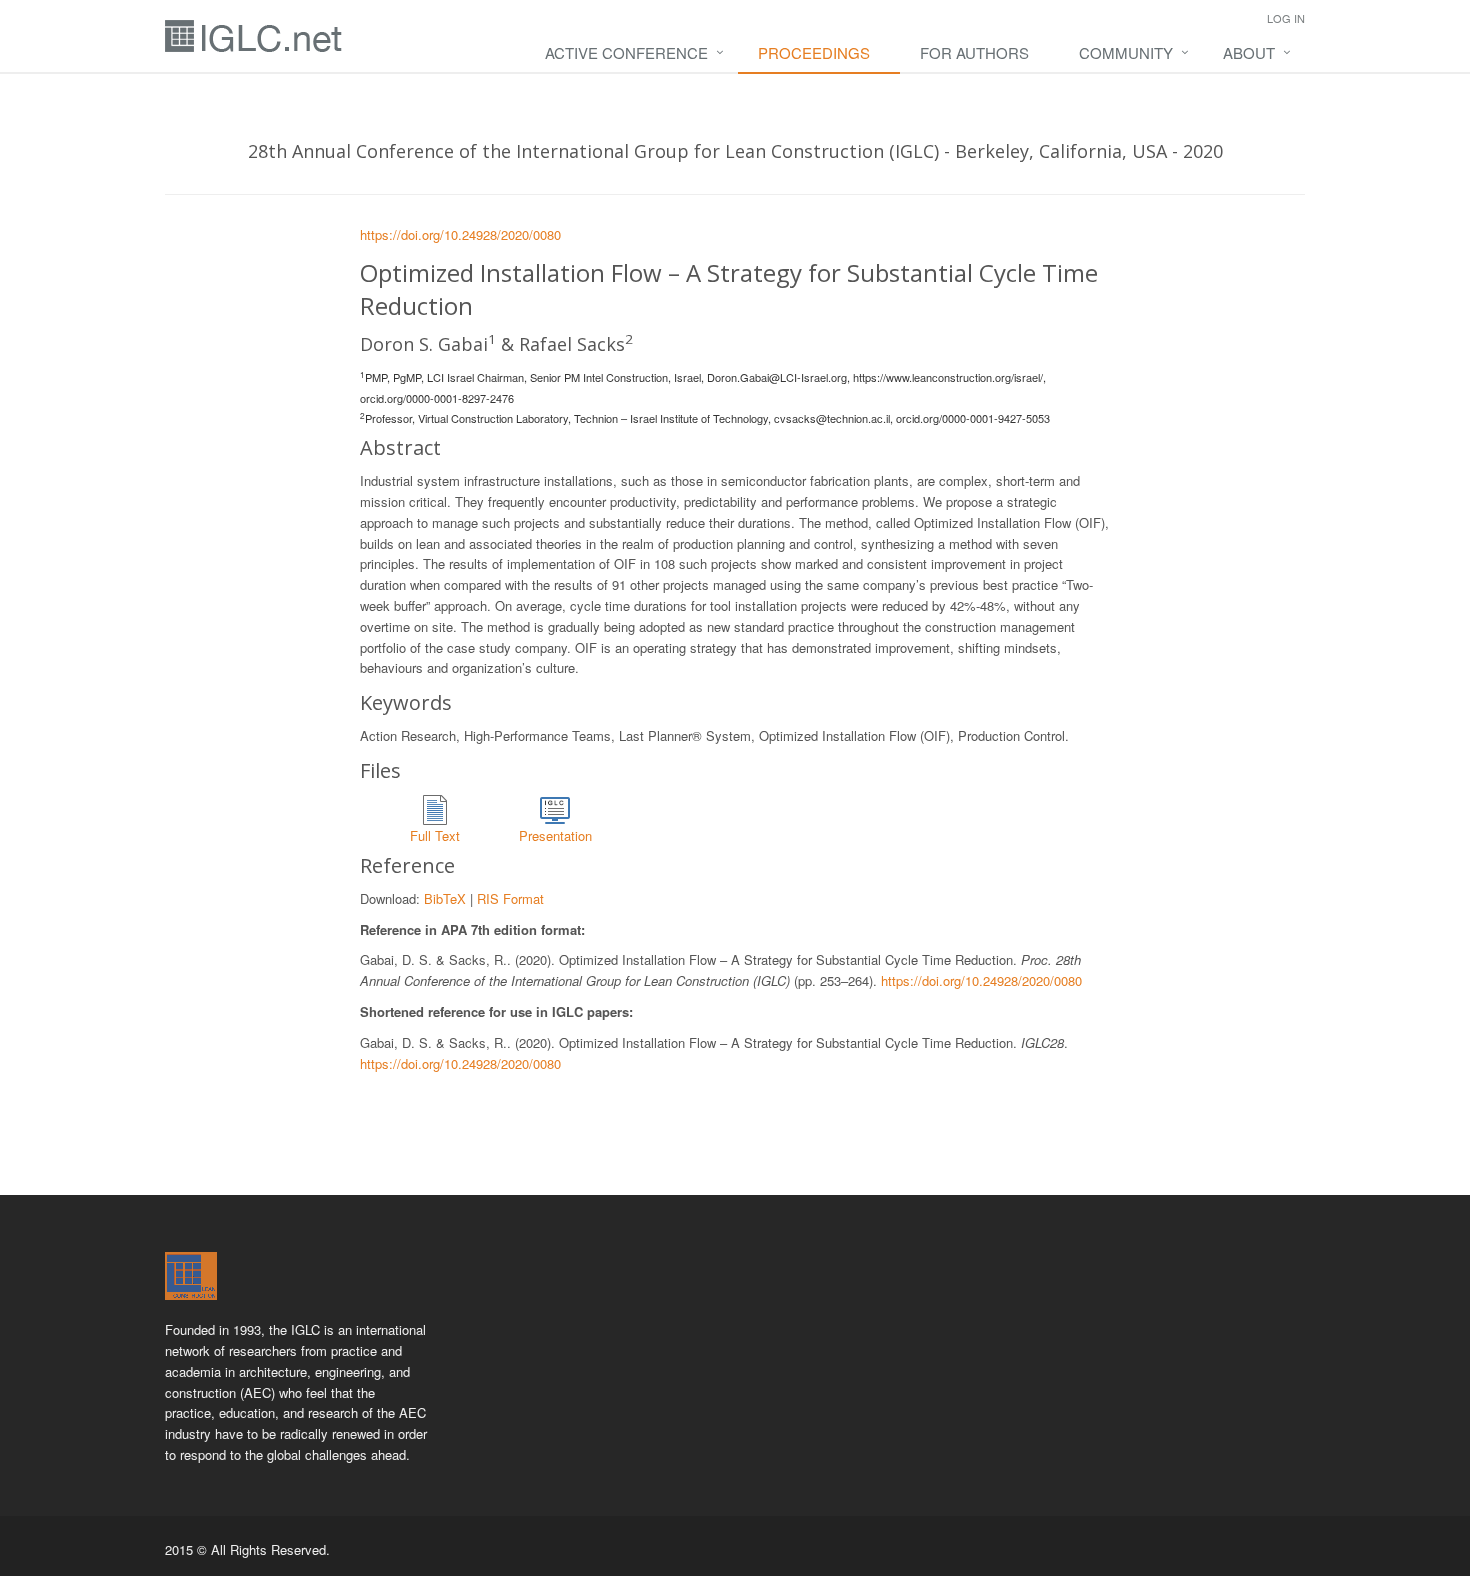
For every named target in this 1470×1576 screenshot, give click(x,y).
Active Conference (626, 52)
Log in (1286, 18)
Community (1126, 52)
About (1249, 52)
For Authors (974, 52)
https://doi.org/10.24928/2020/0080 (460, 234)
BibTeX (445, 898)
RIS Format (510, 898)
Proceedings (814, 52)
